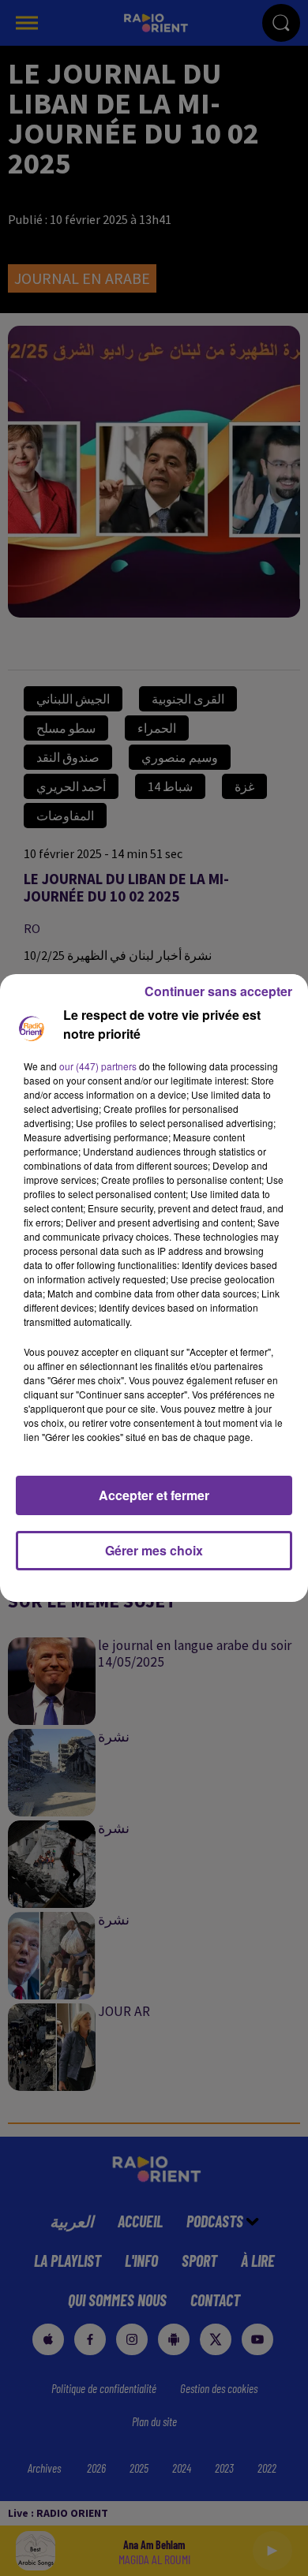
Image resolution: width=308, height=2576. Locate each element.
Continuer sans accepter (218, 991)
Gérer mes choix (154, 1550)
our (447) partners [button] (98, 1066)
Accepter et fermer (154, 1495)
